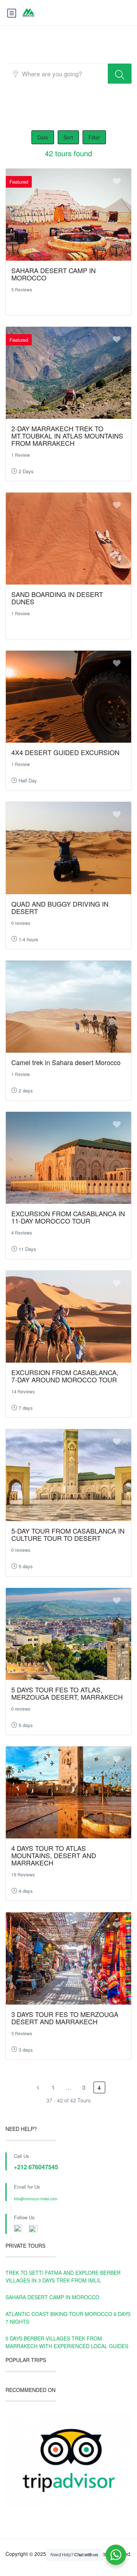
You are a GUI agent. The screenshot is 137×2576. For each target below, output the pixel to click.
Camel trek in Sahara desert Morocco (66, 1062)
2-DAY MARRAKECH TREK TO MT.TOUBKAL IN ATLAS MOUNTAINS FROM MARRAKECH (67, 436)
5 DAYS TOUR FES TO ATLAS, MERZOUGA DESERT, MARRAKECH (67, 1693)
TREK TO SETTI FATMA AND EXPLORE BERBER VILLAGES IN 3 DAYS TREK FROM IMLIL (63, 2276)
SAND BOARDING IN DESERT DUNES (57, 598)
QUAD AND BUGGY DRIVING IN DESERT (60, 907)
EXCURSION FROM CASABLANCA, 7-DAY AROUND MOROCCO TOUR (65, 1376)
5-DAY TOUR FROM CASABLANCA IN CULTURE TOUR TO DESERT (68, 1534)
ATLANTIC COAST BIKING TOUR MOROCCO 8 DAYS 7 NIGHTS (68, 2318)
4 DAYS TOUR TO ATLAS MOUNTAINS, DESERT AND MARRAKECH (54, 1855)
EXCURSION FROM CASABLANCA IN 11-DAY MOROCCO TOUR (68, 1217)
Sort (68, 137)
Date (43, 137)
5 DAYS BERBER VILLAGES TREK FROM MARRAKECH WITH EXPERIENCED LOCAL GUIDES (67, 2342)
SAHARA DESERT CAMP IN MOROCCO (54, 274)
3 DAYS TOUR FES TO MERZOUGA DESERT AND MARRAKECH (65, 2018)
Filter (94, 137)
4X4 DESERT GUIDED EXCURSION (65, 752)
